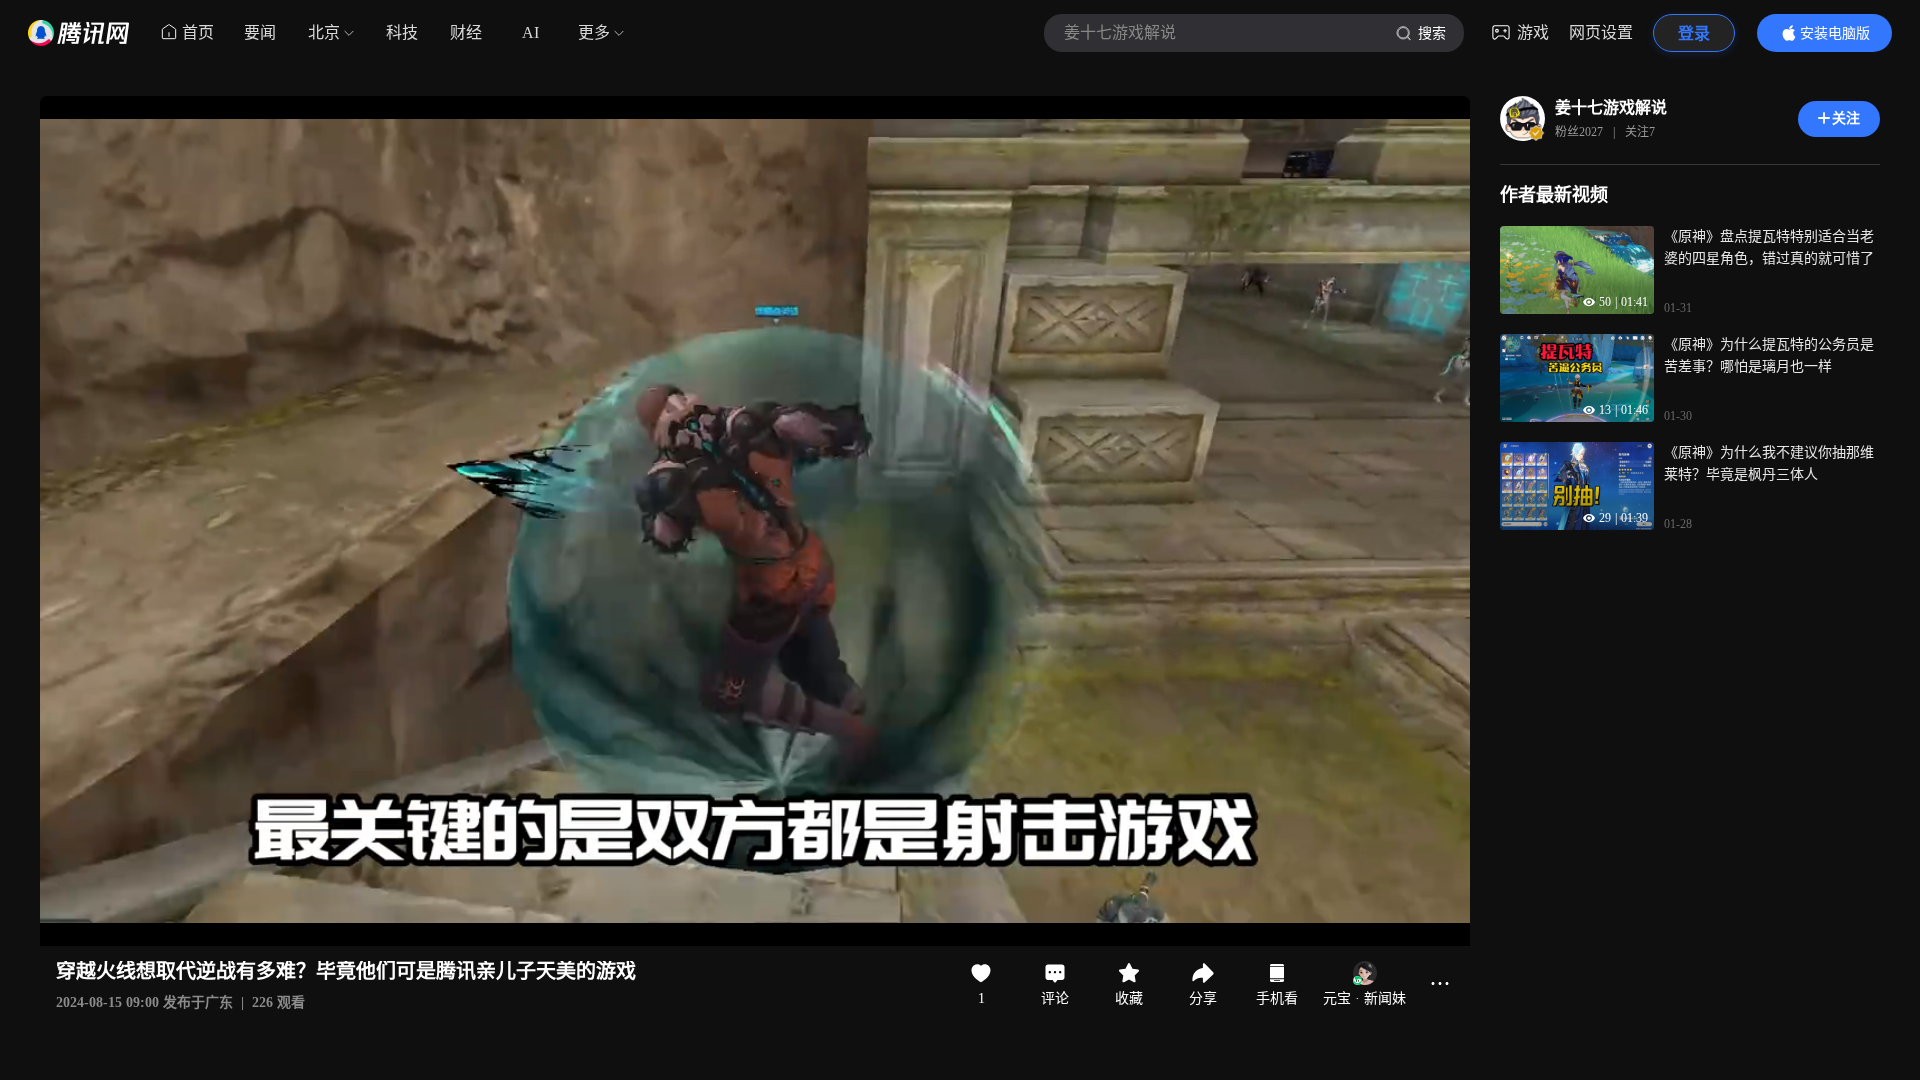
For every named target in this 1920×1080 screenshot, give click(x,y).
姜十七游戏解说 (1611, 107)
